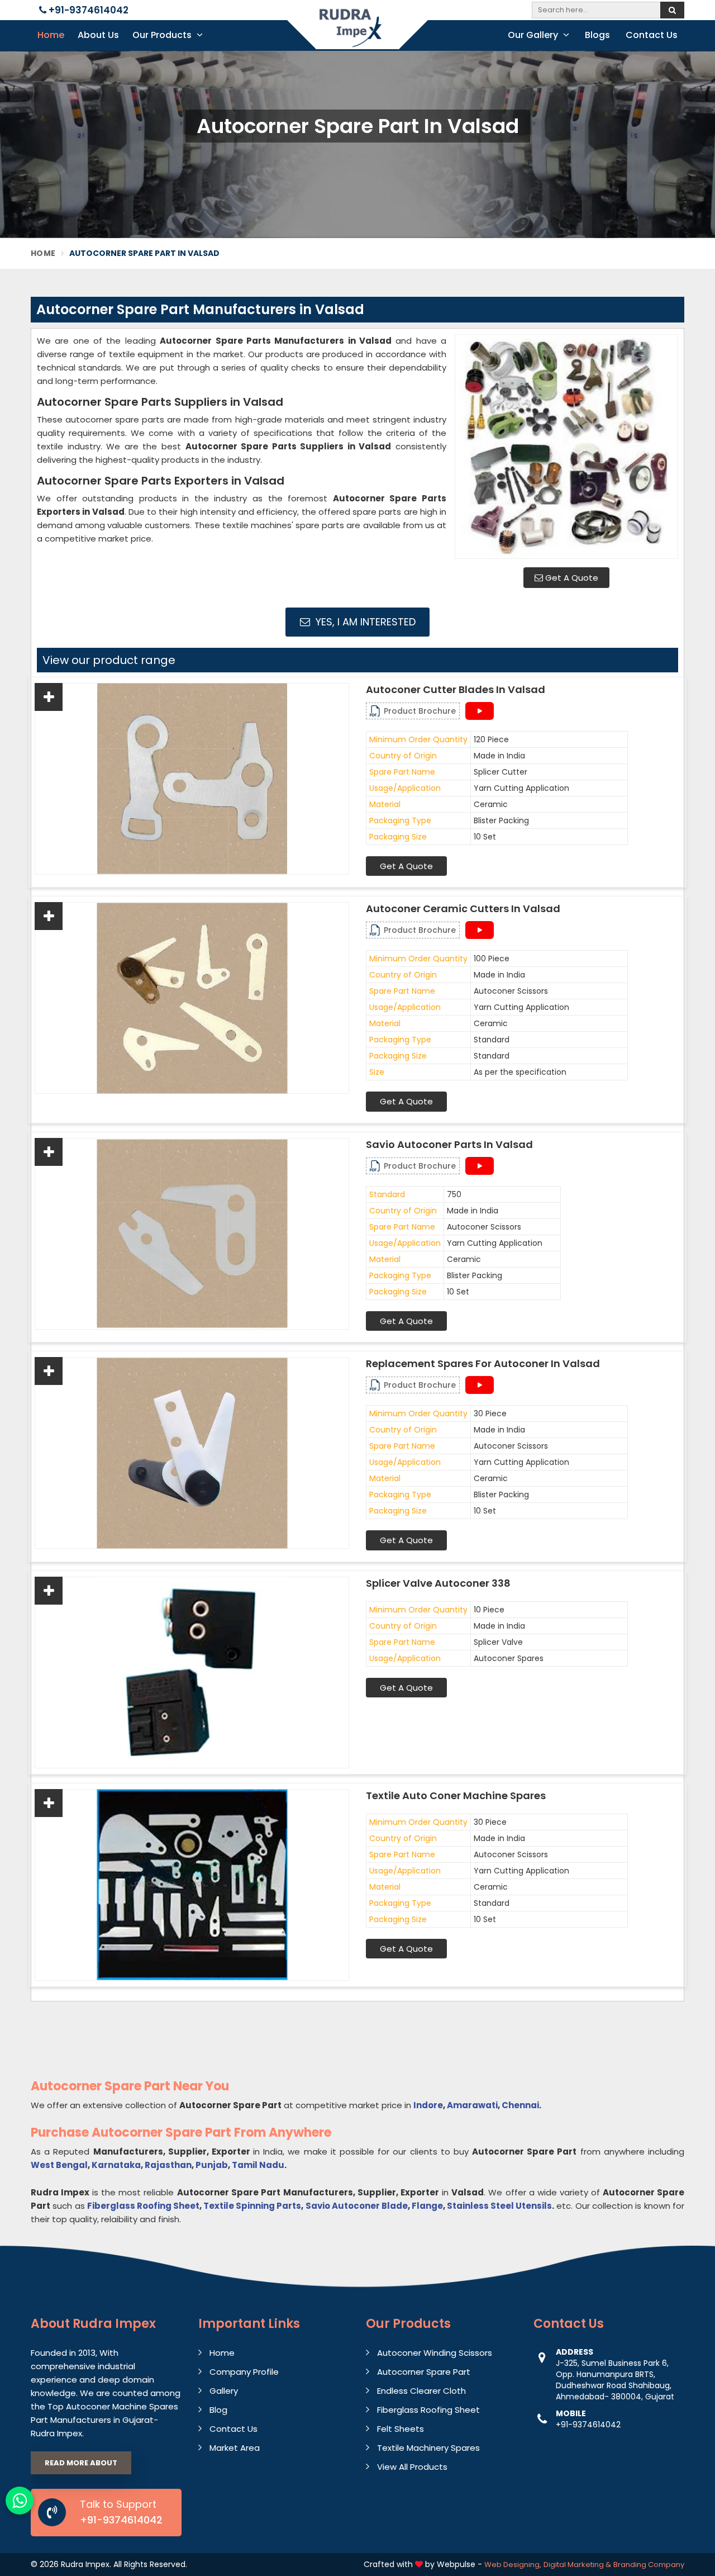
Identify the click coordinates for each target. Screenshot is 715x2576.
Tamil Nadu (258, 2165)
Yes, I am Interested (364, 622)
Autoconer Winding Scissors (435, 2353)
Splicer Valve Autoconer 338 (438, 1583)
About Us (98, 35)
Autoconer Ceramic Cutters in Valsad (463, 909)
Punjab (212, 2165)
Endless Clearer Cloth (421, 2391)
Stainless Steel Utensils (499, 2206)
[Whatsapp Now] (20, 2501)
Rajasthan (168, 2165)
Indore (428, 2105)
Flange (427, 2206)
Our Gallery (534, 35)
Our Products (163, 35)
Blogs (597, 35)
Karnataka (116, 2165)
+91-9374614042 (87, 10)
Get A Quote (571, 578)
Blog (218, 2410)
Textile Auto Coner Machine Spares (456, 1796)
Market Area (235, 2448)
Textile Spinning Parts (252, 2206)
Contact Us (652, 35)
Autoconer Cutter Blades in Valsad (456, 690)
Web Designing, (513, 2565)
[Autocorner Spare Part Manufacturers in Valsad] (566, 447)
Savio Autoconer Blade (357, 2206)
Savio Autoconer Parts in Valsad (449, 1145)
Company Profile (244, 2372)
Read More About (81, 2463)
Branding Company (649, 2565)
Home (51, 35)
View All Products (412, 2467)
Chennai (520, 2105)
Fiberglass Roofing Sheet (143, 2206)
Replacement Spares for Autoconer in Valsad (483, 1364)
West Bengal (59, 2165)
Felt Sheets (401, 2429)
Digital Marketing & (577, 2565)
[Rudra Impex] (357, 35)
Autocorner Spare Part (424, 2372)
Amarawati (472, 2105)
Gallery (224, 2391)
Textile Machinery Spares (428, 2448)
